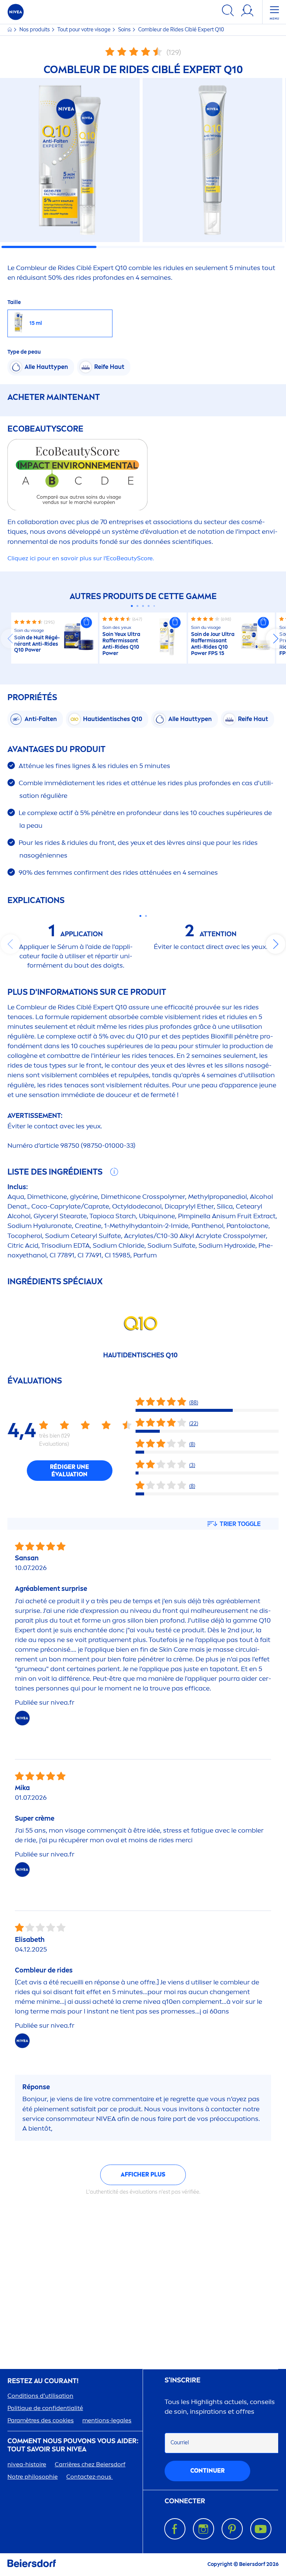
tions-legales (107, 2420)
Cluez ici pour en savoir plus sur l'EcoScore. (81, 558)
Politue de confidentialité (45, 2408)
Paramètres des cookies (41, 2420)
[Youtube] (261, 2529)
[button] (86, 623)
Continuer (207, 2471)
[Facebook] (175, 2529)
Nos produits (35, 30)
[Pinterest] (232, 2529)
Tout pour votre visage (85, 30)
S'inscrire (182, 2380)
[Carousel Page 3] (143, 606)
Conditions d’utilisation (40, 2396)
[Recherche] (228, 12)
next (276, 639)
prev (10, 639)
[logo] (16, 12)
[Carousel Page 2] (138, 606)
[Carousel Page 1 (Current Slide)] (132, 606)
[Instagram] (204, 2529)
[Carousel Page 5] (154, 606)
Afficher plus (143, 2174)
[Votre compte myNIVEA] (247, 12)
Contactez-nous (90, 2477)
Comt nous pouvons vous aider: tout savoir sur (73, 2445)
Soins (125, 30)
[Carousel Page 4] (149, 606)
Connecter (185, 2501)
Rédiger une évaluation (69, 1471)
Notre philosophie (33, 2477)
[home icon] (10, 30)
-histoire (27, 2464)
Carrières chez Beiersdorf (90, 2464)
